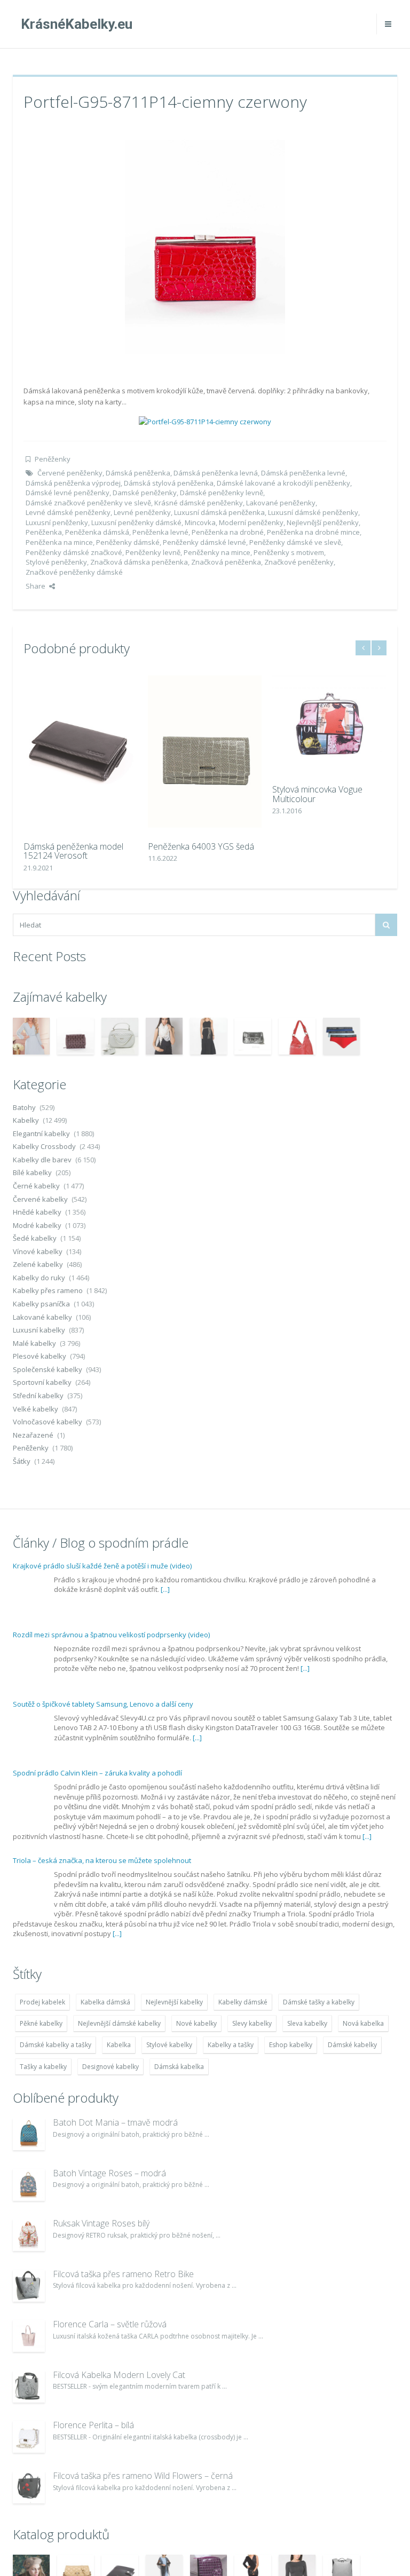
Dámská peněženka (138, 473)
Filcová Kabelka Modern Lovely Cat (119, 2375)
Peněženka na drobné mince (313, 532)
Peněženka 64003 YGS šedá (201, 846)
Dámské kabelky (352, 2045)
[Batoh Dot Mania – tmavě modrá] (29, 2134)
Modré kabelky (37, 1225)
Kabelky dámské (243, 2002)
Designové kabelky (111, 2067)
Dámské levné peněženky (68, 493)
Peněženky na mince (217, 552)
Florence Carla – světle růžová (110, 2324)
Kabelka (119, 2045)
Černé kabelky (36, 1186)
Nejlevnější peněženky (323, 522)
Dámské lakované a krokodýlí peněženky (283, 483)
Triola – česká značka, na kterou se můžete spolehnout (102, 1860)
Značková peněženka (226, 562)
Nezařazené (33, 1435)
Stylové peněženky (56, 562)
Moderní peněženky (251, 522)
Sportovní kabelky (42, 1382)
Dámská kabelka (179, 2067)
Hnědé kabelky (37, 1212)
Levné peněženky (142, 512)
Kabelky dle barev (42, 1160)
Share (36, 586)
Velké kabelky (36, 1409)
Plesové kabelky (40, 1356)
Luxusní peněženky (57, 522)
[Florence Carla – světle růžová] (29, 2336)
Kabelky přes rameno (48, 1290)
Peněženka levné (160, 532)
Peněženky (53, 459)
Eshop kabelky (291, 2045)
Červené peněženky (70, 473)
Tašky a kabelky (43, 2067)
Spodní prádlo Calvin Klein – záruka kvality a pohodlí (97, 1773)
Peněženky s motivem (289, 552)
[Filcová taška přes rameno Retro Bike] (29, 2286)
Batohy (24, 1107)
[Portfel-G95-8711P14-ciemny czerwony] (205, 245)
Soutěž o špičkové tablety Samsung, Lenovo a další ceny (103, 1704)
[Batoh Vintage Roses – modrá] (29, 2185)
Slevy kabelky (252, 2023)
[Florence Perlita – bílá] (29, 2437)
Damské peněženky (145, 493)
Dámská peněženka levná (216, 473)
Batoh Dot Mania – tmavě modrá (115, 2122)
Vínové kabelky (38, 1251)
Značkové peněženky (299, 562)
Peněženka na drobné (228, 532)
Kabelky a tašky (231, 2045)
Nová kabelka (363, 2023)
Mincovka (200, 522)
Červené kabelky (40, 1199)
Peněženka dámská (97, 532)
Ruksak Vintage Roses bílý (101, 2223)
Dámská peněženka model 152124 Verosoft (73, 851)
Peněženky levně (153, 552)
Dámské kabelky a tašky (56, 2045)
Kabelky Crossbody (44, 1146)
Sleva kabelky (307, 2023)
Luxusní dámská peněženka (219, 512)
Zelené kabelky (38, 1264)
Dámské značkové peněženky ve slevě (88, 503)
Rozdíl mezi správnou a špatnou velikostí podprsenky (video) (111, 1635)
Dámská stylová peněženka (169, 483)
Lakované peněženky (281, 503)
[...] (165, 1589)
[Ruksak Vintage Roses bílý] (29, 2235)
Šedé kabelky (35, 1238)
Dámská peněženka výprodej (73, 483)
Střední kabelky (38, 1396)
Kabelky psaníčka (41, 1304)
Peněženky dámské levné (204, 542)
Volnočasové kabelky (48, 1422)
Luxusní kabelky (39, 1330)
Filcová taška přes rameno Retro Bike (123, 2274)
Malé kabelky (34, 1343)
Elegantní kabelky (41, 1134)
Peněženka (44, 532)
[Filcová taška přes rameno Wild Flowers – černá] (29, 2487)
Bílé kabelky (32, 1172)
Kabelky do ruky (39, 1278)
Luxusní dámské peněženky (313, 512)
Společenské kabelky (48, 1369)
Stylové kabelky (169, 2045)
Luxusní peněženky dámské (136, 522)
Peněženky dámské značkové (74, 552)
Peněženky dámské (128, 542)
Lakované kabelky (42, 1317)
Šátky (22, 1461)
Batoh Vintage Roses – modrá (109, 2173)
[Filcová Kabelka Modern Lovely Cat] (29, 2387)
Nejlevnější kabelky (174, 2002)
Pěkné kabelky (41, 2023)
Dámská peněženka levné (303, 473)
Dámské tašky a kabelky (319, 2002)
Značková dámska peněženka (139, 562)
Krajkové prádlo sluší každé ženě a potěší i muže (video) (102, 1566)
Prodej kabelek (42, 2002)
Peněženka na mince (59, 542)
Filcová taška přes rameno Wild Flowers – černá (143, 2476)
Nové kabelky (196, 2023)
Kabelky (26, 1120)
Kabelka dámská (105, 2002)
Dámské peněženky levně (222, 493)
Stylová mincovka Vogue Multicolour (317, 794)
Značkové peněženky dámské (74, 572)
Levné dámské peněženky (68, 512)
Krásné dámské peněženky (199, 503)
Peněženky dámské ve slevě (295, 542)
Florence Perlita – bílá (93, 2425)
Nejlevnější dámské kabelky (119, 2023)
